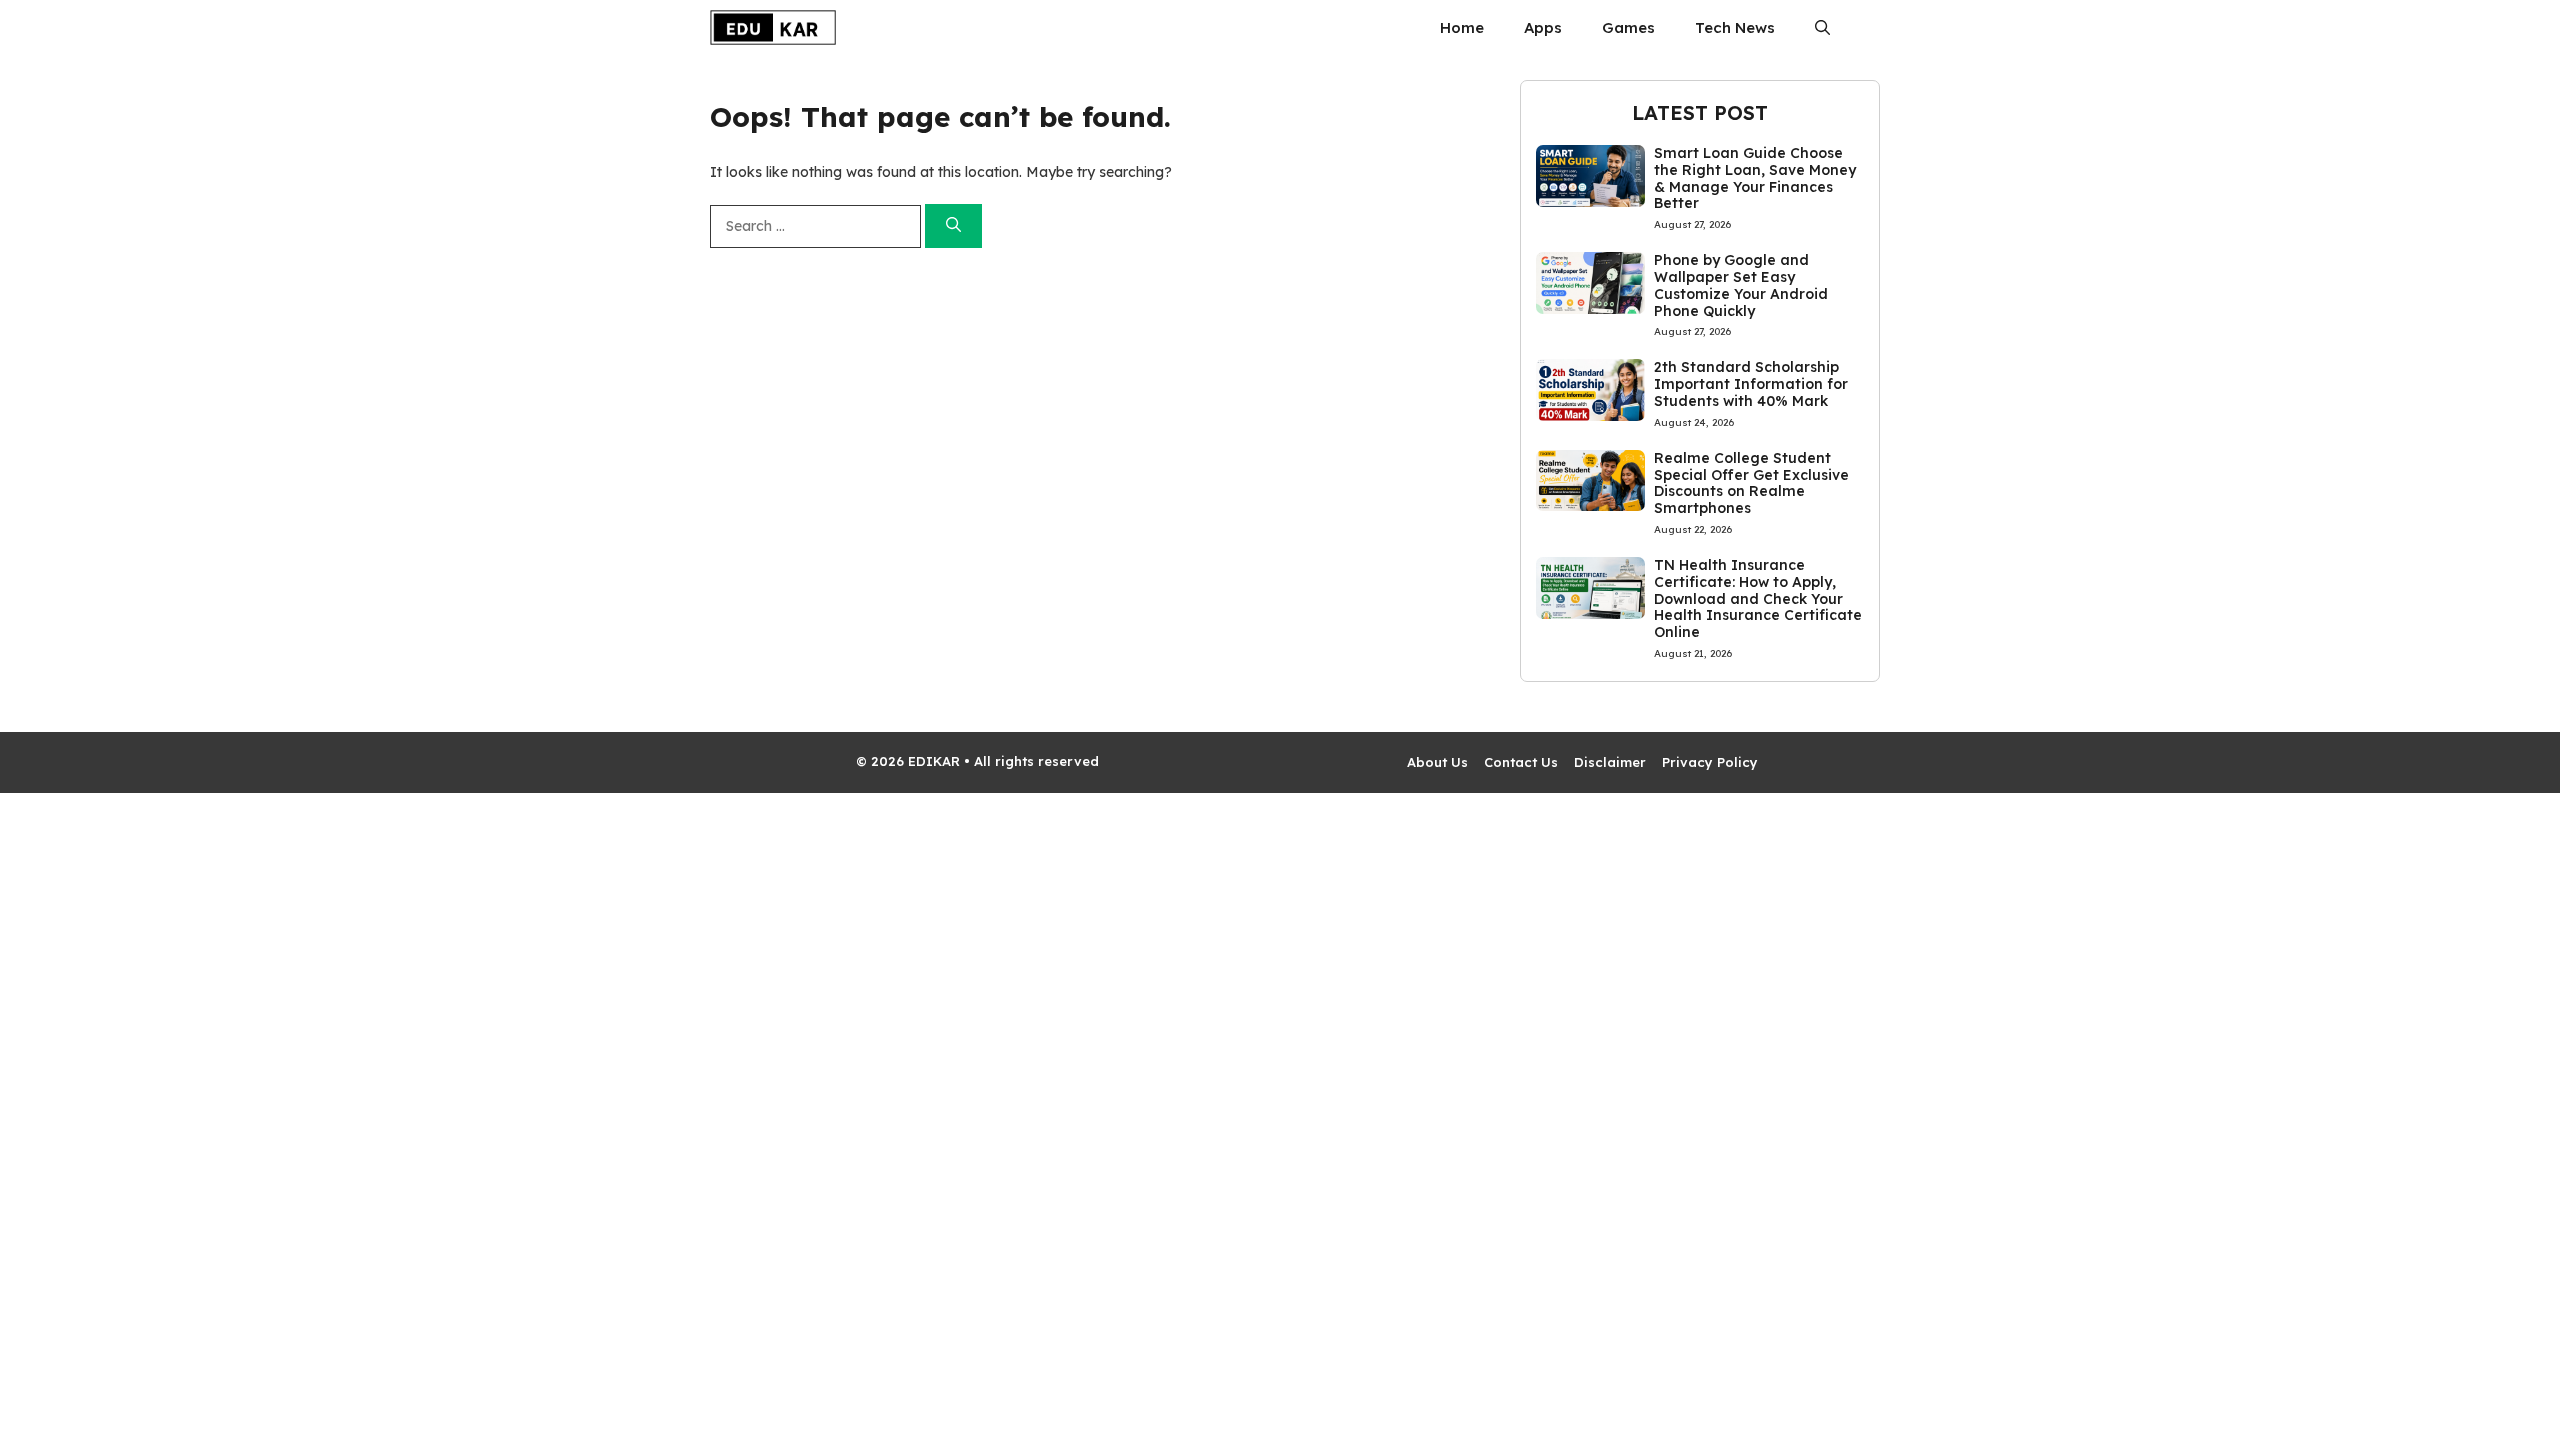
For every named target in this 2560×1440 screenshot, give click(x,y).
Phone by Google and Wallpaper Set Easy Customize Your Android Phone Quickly (1741, 285)
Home (1462, 27)
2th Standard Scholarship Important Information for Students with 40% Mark (1751, 384)
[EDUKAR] (773, 27)
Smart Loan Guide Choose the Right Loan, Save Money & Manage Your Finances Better (1755, 178)
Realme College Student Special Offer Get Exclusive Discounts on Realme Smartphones (1751, 483)
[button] (1822, 27)
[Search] (953, 226)
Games (1628, 27)
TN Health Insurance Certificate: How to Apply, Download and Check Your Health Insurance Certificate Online (1758, 598)
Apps (1543, 27)
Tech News (1735, 27)
